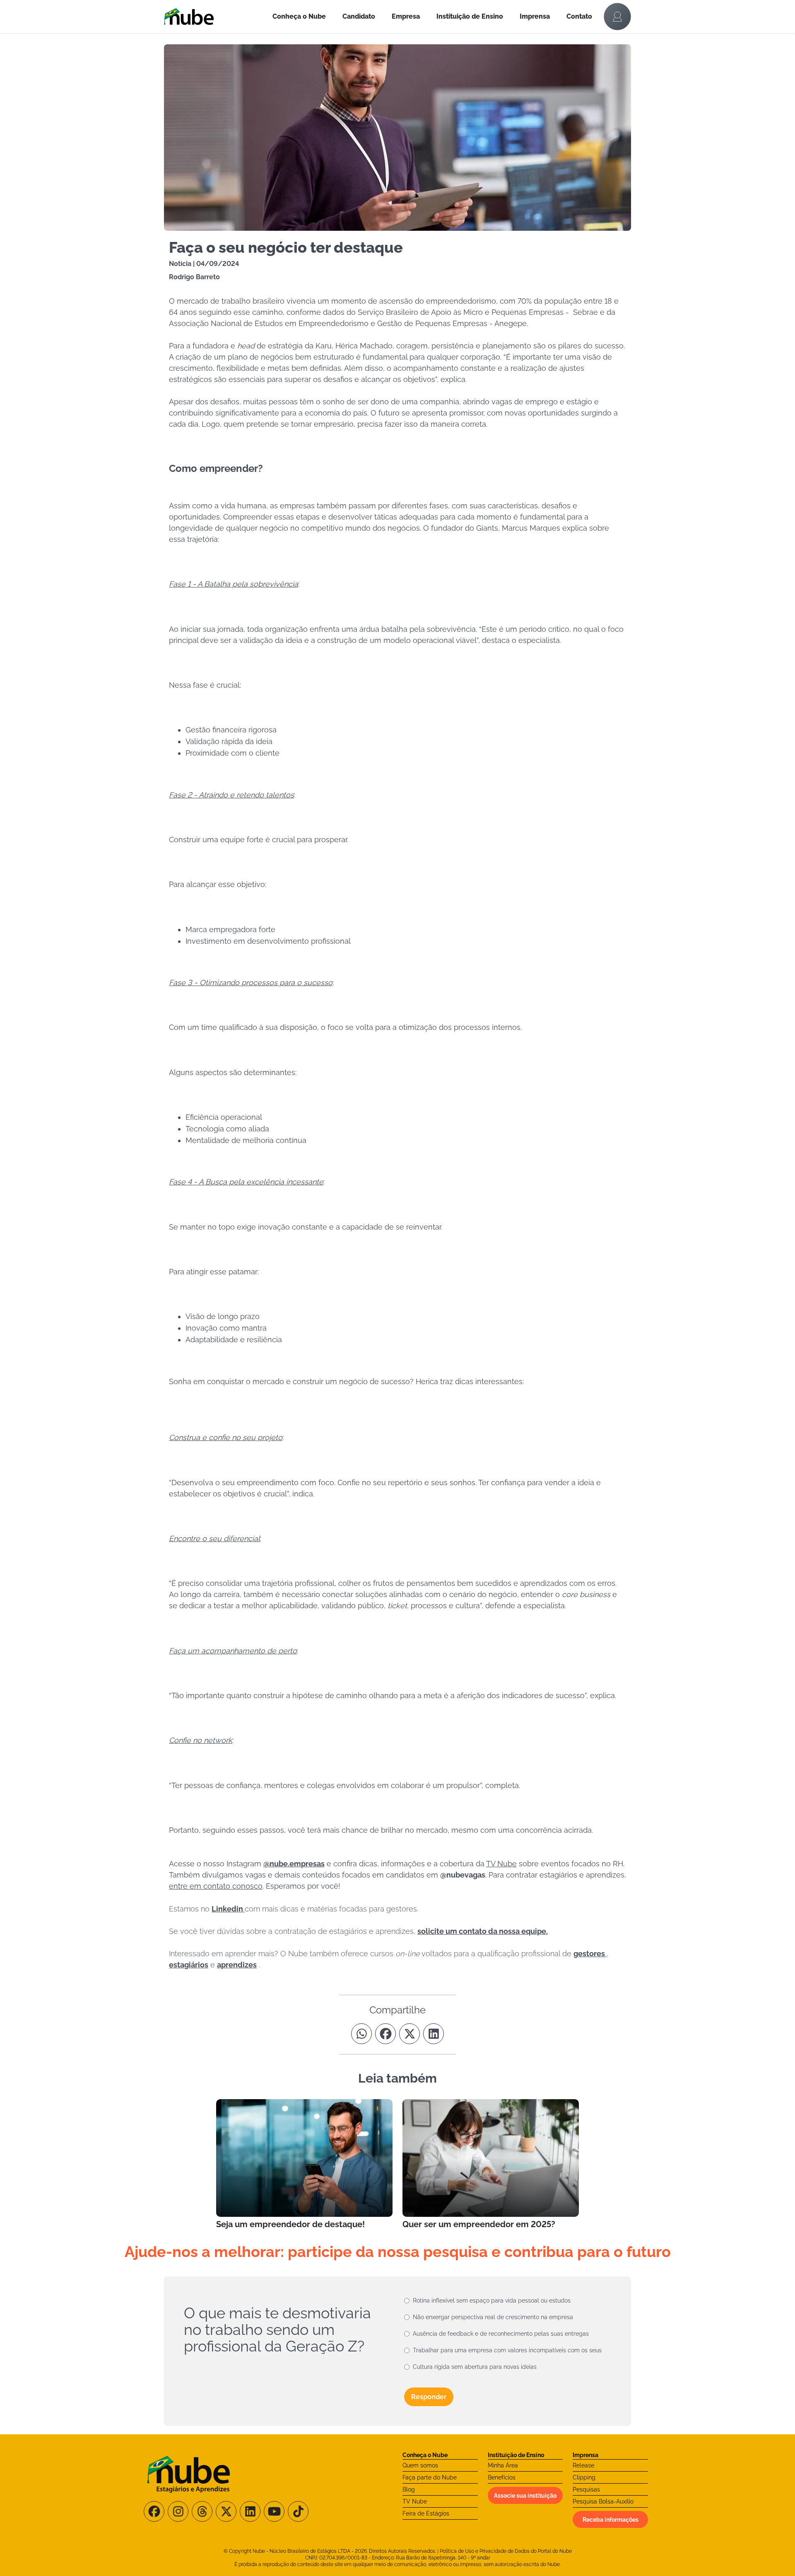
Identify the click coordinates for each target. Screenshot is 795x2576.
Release (583, 2465)
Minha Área (503, 2465)
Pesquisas (586, 2489)
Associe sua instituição (525, 2496)
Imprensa (535, 16)
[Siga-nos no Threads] (202, 2511)
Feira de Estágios (426, 2513)
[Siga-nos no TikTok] (298, 2511)
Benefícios (502, 2477)
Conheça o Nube (299, 16)
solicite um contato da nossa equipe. (483, 1931)
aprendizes (237, 1965)
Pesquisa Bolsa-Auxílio (603, 2501)
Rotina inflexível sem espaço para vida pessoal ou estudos (492, 2301)
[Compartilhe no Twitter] (410, 2034)
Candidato (359, 16)
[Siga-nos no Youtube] (274, 2511)
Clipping (584, 2477)
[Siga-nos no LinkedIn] (250, 2511)
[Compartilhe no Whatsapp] (361, 2034)
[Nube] (214, 17)
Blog (409, 2489)
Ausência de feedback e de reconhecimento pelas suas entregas (501, 2334)
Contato (579, 16)
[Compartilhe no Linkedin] (434, 2034)
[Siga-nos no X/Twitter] (226, 2511)
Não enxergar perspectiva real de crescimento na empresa (493, 2317)
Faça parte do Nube (430, 2477)
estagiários (189, 1965)
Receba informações (611, 2520)
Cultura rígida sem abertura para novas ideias (475, 2367)
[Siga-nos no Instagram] (178, 2511)
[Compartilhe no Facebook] (385, 2034)
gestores (590, 1954)
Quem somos (420, 2465)
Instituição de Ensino (470, 16)
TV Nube (415, 2501)
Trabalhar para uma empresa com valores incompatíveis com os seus (507, 2350)
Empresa (406, 16)
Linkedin (228, 1909)
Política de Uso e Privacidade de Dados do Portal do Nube (506, 2551)
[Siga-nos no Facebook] (154, 2511)
